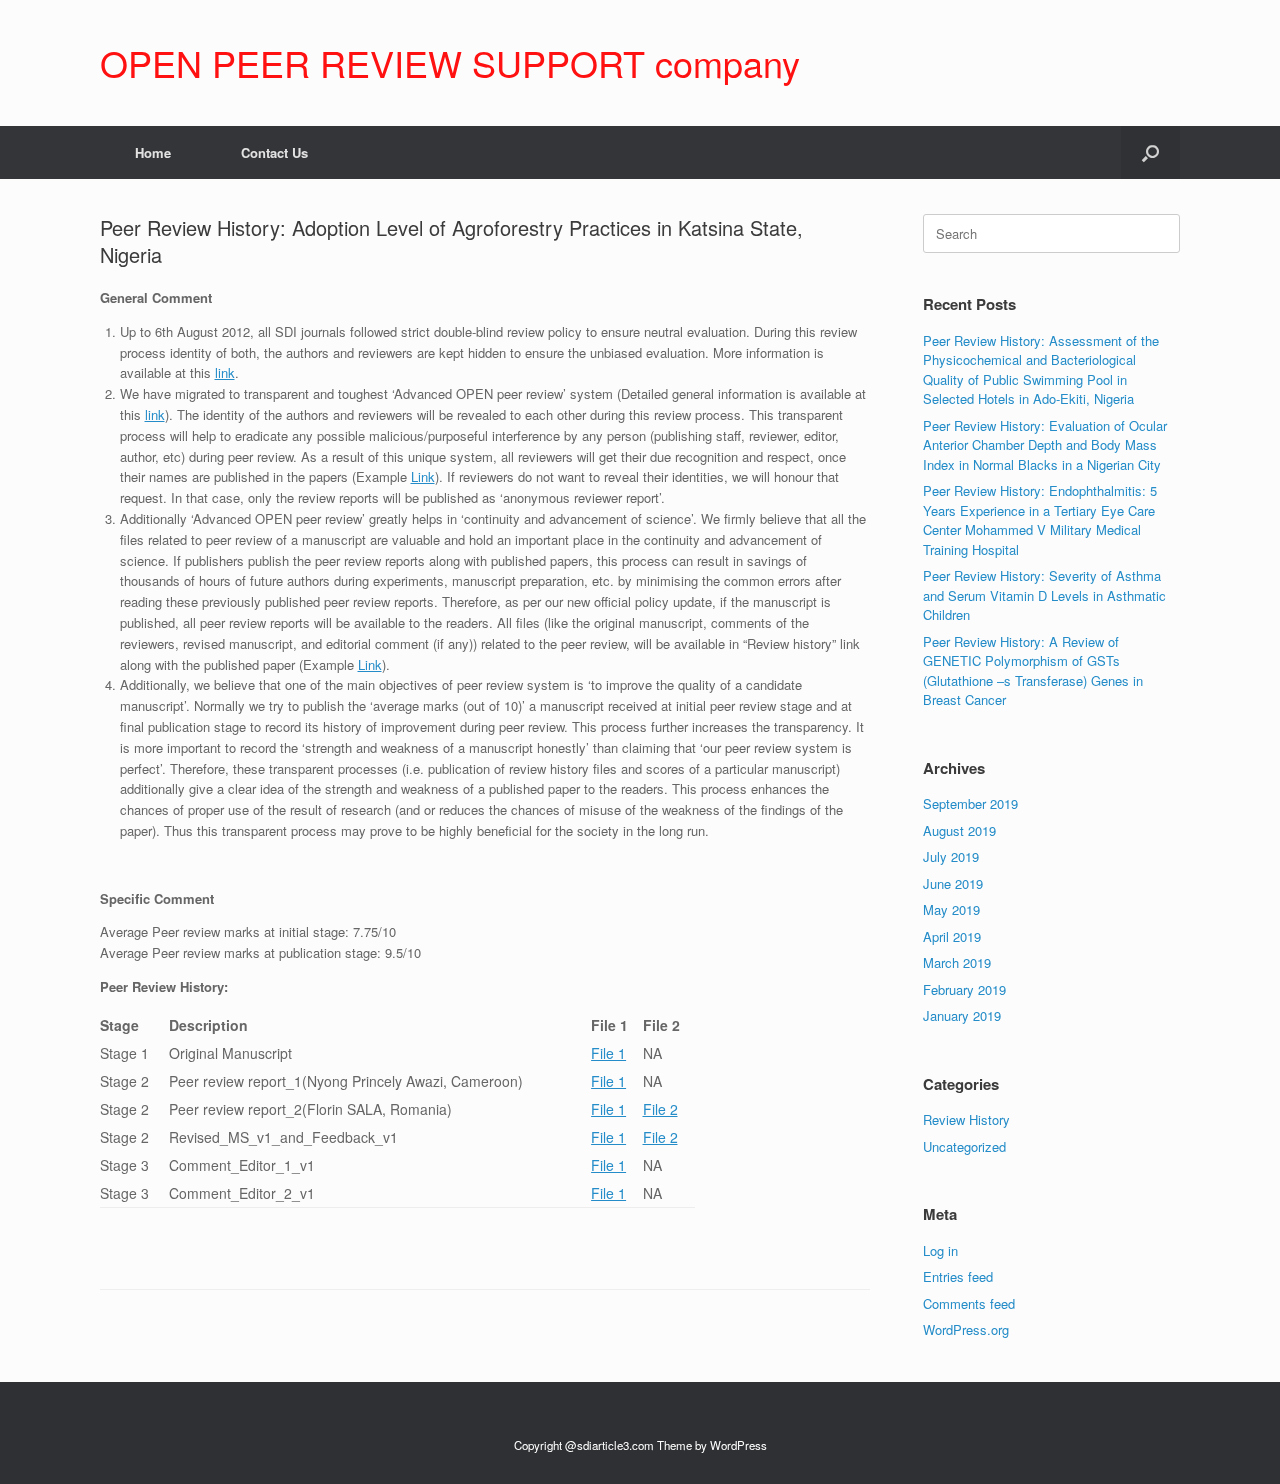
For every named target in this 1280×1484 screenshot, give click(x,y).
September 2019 (970, 803)
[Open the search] (1150, 152)
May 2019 (951, 909)
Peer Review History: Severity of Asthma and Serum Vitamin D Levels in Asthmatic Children (1044, 595)
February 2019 (964, 989)
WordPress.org (966, 1329)
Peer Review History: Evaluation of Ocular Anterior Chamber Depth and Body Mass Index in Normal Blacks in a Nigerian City (1045, 445)
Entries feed (958, 1276)
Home (153, 152)
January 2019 (962, 1015)
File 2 (660, 1109)
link (225, 372)
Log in (940, 1250)
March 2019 (957, 962)
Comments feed (969, 1303)
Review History (966, 1119)
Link (423, 476)
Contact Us (274, 152)
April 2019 (952, 936)
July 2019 (951, 856)
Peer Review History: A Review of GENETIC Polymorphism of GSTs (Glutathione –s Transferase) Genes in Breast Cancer (1033, 671)
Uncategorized (964, 1146)
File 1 (608, 1053)
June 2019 (953, 883)
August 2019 (959, 830)
